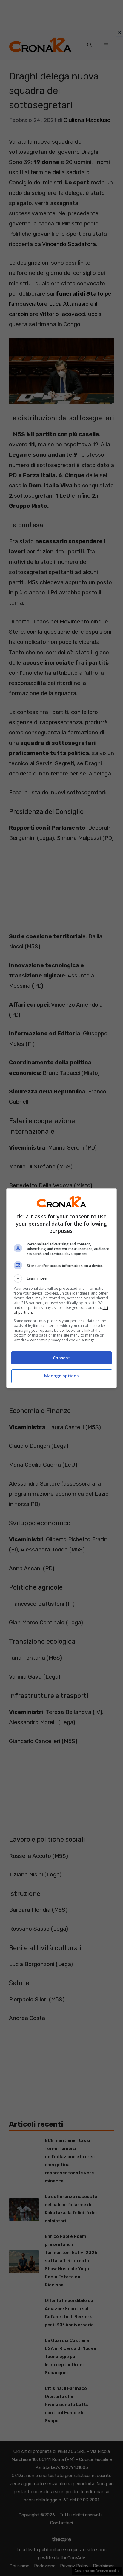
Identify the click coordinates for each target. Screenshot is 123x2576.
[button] (62, 1278)
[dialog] (62, 1288)
